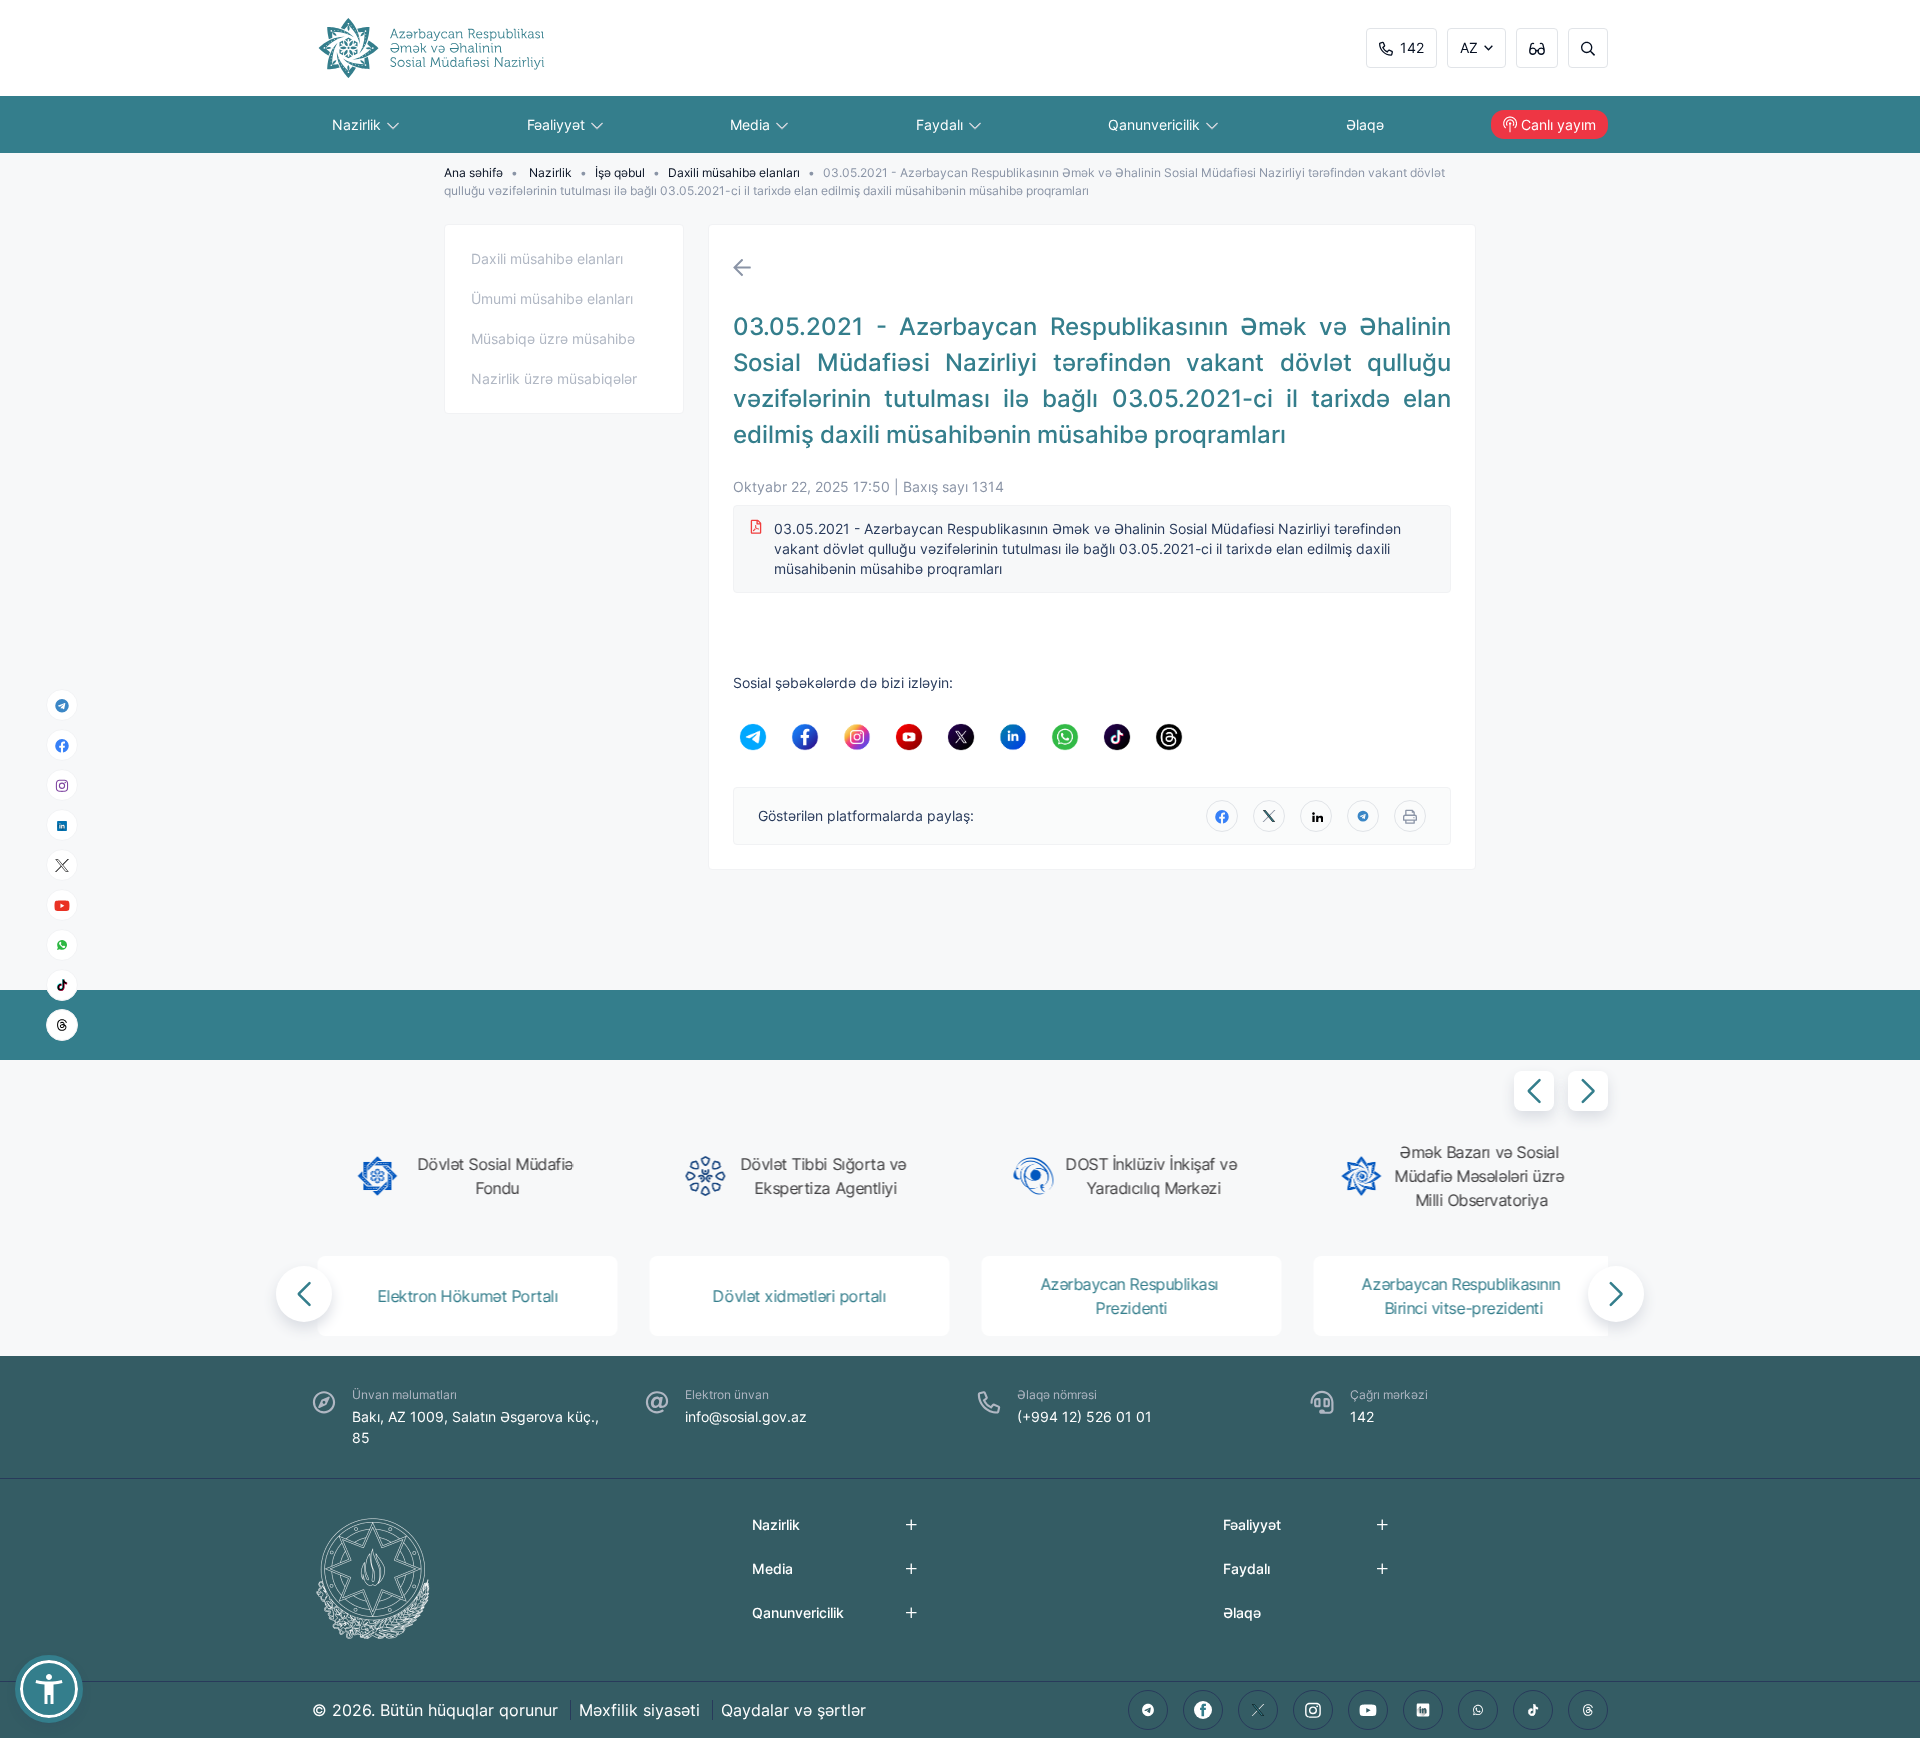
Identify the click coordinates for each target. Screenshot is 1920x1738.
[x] (62, 865)
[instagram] (62, 785)
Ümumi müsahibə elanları (552, 298)
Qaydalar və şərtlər (793, 1710)
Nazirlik (358, 124)
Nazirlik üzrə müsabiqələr (554, 378)
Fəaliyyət (558, 124)
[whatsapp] (62, 945)
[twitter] (1269, 816)
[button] (1534, 1091)
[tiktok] (62, 985)
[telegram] (62, 705)
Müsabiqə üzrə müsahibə (553, 338)
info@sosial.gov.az (746, 1416)
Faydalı (941, 124)
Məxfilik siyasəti (639, 1710)
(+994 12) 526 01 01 (1084, 1416)
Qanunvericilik (1156, 124)
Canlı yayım (1558, 124)
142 (1412, 47)
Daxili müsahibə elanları (734, 172)
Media (752, 124)
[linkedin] (62, 824)
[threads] (62, 1025)
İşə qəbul (620, 172)
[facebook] (62, 745)
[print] (1410, 816)
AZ (1469, 47)
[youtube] (62, 905)
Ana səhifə (473, 172)
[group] (468, 1176)
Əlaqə (1365, 124)
